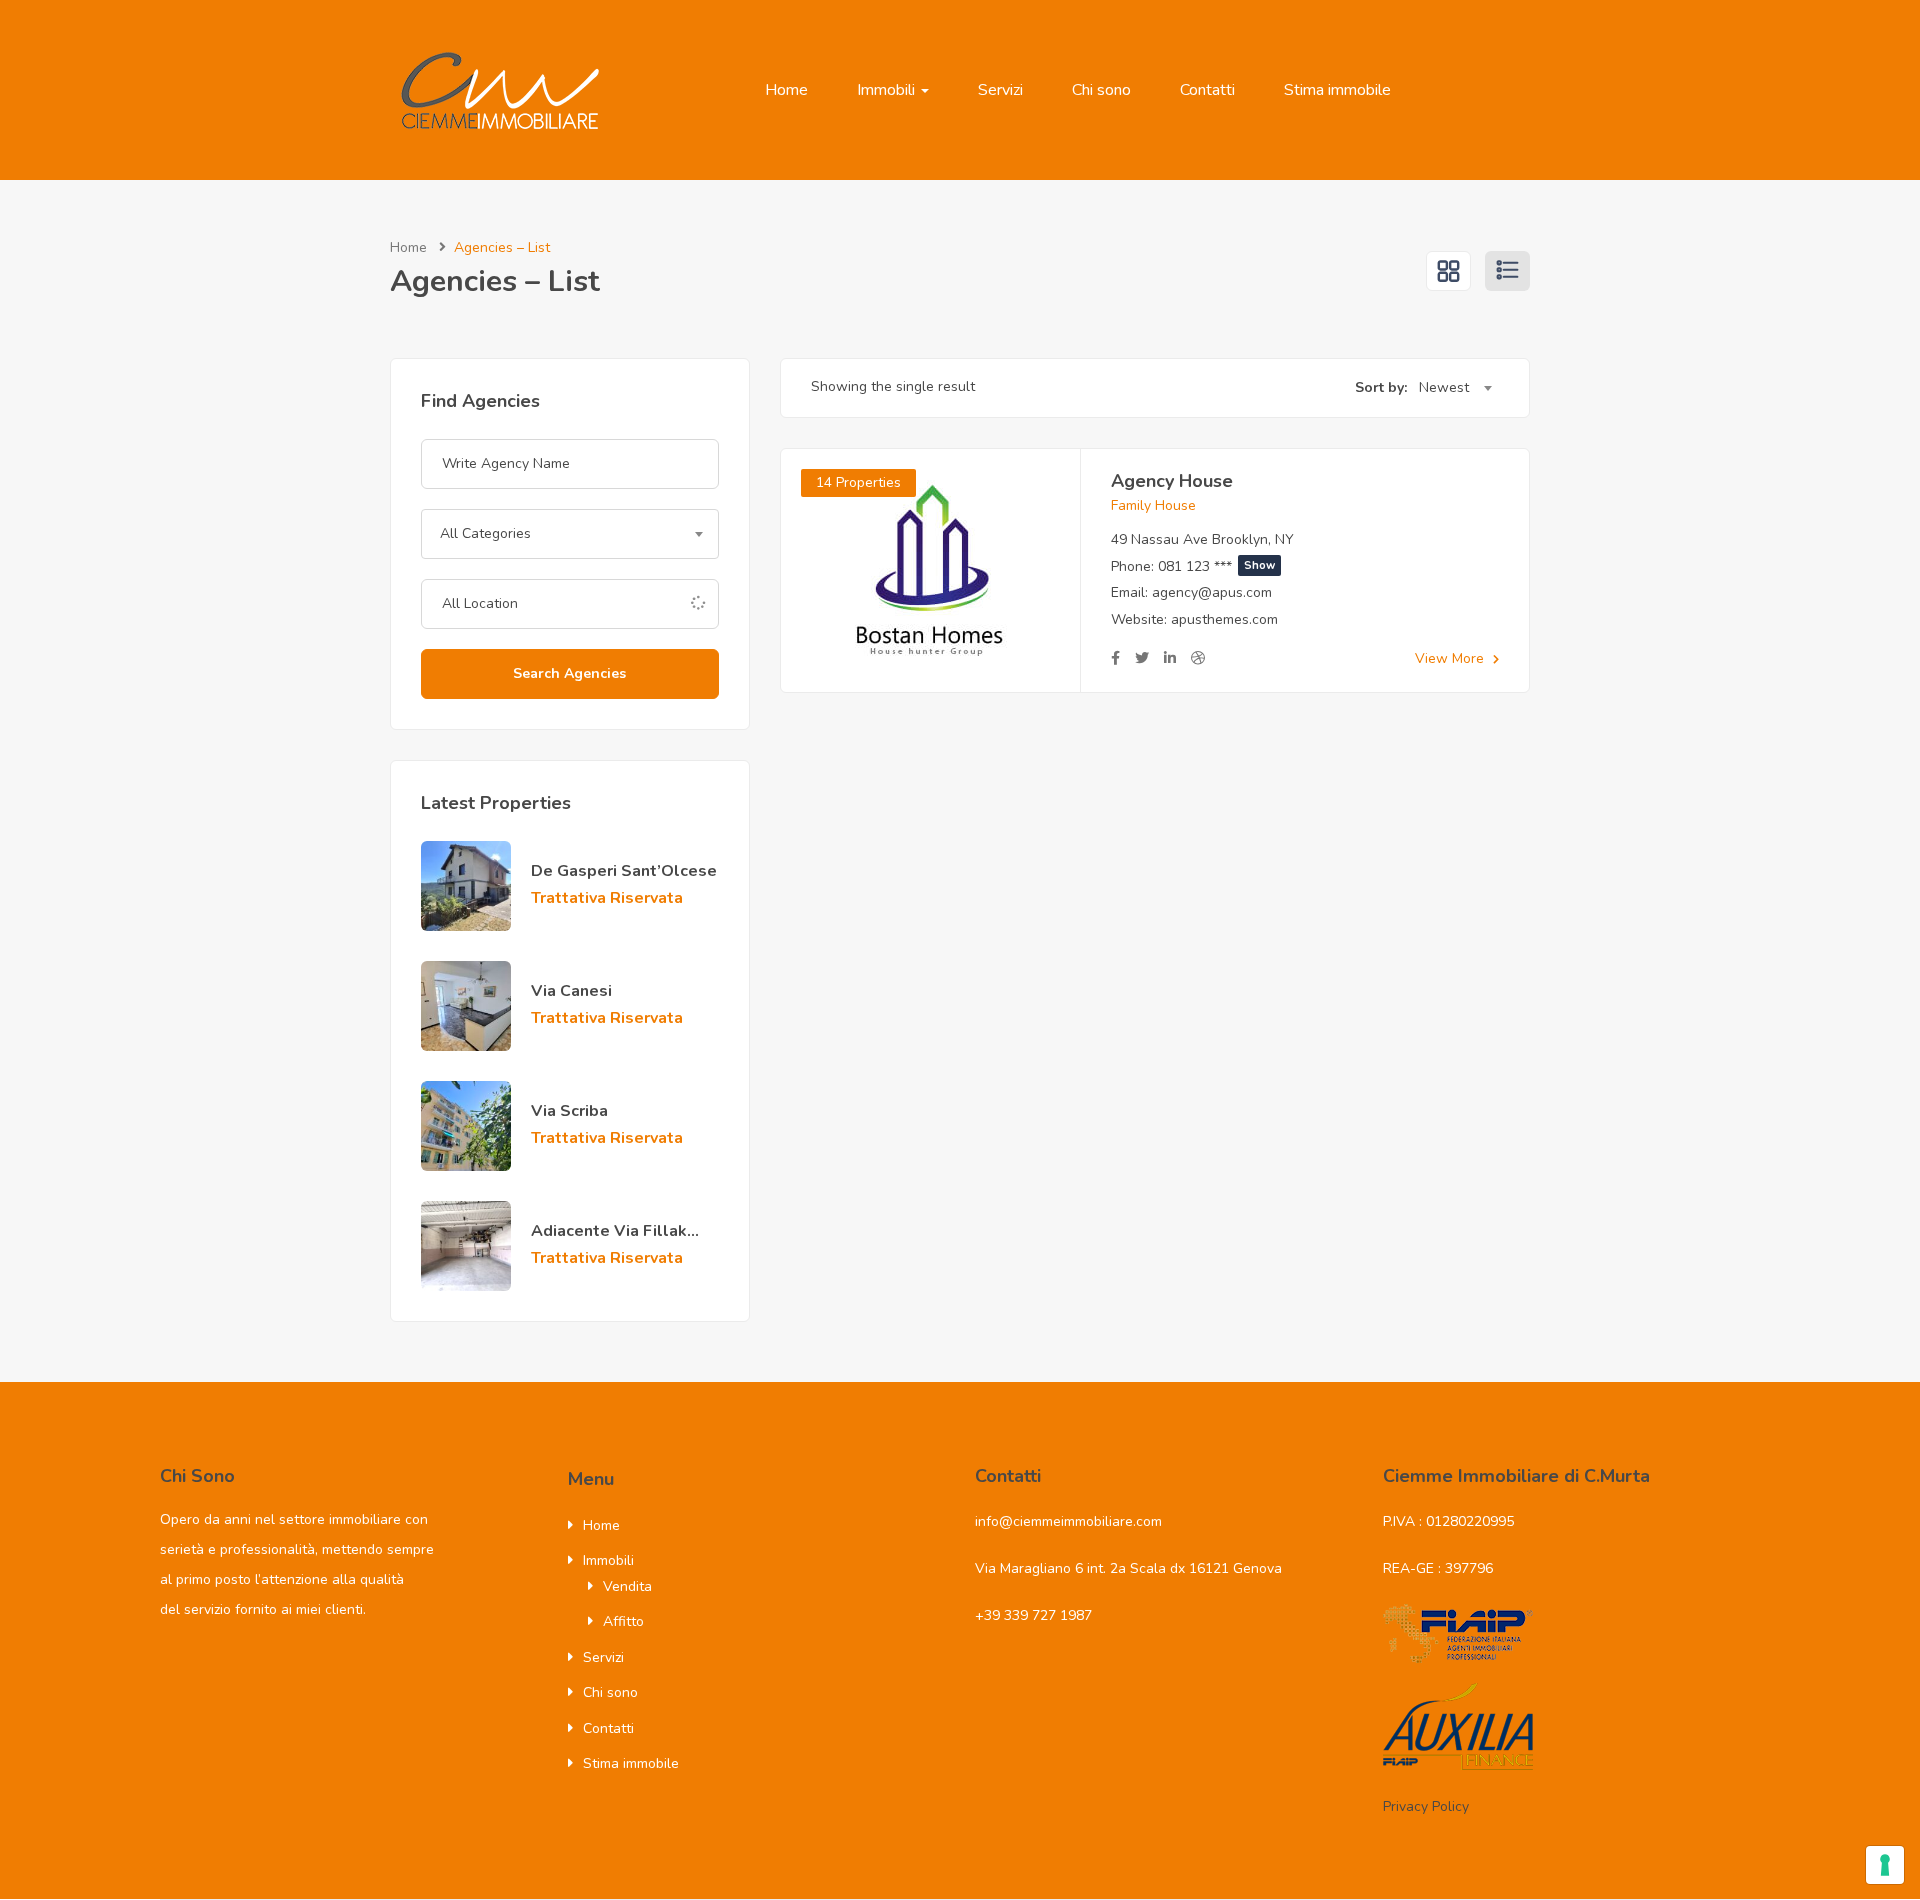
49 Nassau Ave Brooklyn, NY (1202, 539)
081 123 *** (1216, 566)
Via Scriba (569, 1111)
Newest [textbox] (1444, 387)
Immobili (888, 90)
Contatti (1207, 90)
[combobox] (570, 534)
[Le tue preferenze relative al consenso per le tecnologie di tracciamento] (1885, 1865)
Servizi (1000, 90)
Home (786, 90)
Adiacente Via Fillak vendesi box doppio (609, 1242)
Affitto (623, 1621)
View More (1451, 658)
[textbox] (570, 534)
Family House (1153, 505)
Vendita (627, 1586)
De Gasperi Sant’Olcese (624, 871)
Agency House (1172, 481)
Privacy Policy (1426, 1806)
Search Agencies (569, 673)
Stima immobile (1337, 90)
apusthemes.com (1224, 619)
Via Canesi (571, 991)
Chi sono (1101, 90)
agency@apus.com (1212, 592)
